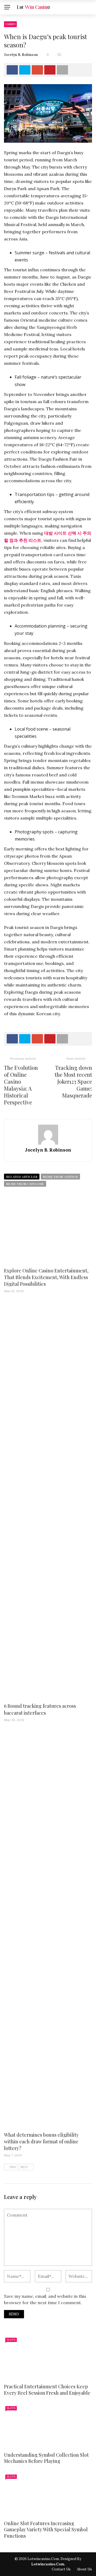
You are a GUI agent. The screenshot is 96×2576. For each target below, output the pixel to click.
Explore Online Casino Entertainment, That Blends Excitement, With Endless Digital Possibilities (46, 1277)
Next (24, 2167)
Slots (11, 2340)
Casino (10, 24)
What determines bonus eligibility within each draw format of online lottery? (41, 2141)
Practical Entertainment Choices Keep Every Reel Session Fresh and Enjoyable (47, 2389)
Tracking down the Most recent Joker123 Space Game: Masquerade (73, 1081)
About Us (84, 2569)
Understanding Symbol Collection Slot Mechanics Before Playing (46, 2458)
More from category (25, 1184)
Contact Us (61, 2569)
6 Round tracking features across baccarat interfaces (40, 1709)
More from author (60, 1177)
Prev (13, 2167)
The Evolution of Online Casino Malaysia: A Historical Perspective (21, 1085)
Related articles (22, 1177)
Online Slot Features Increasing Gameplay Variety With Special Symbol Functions (46, 2530)
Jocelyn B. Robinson (21, 55)
